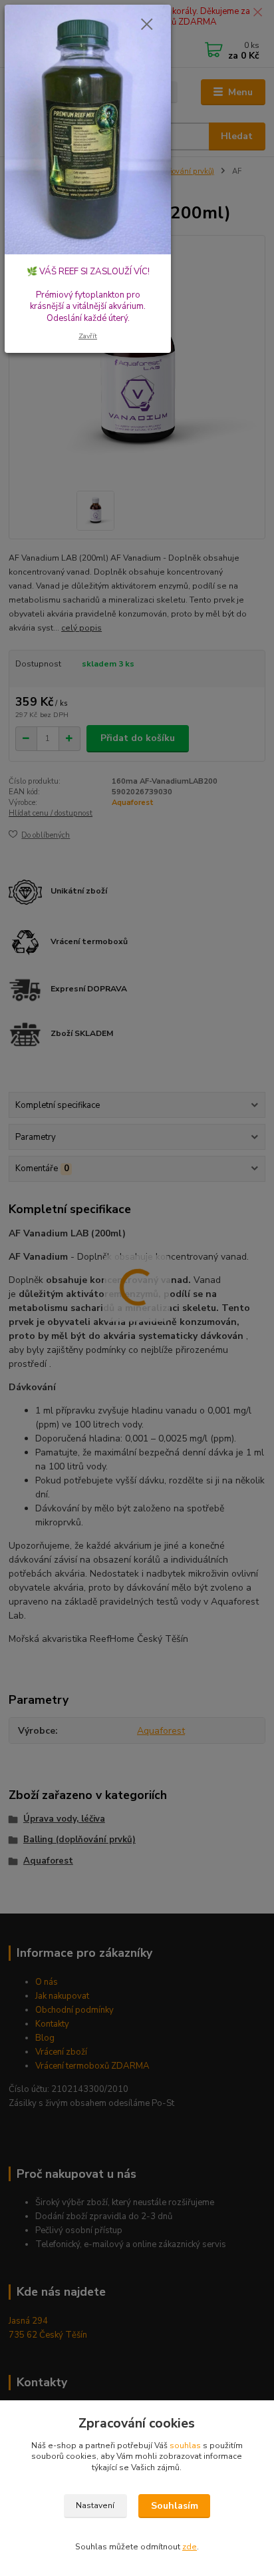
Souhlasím (175, 2506)
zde (190, 2547)
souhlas (185, 2446)
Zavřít (88, 336)
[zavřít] (147, 25)
